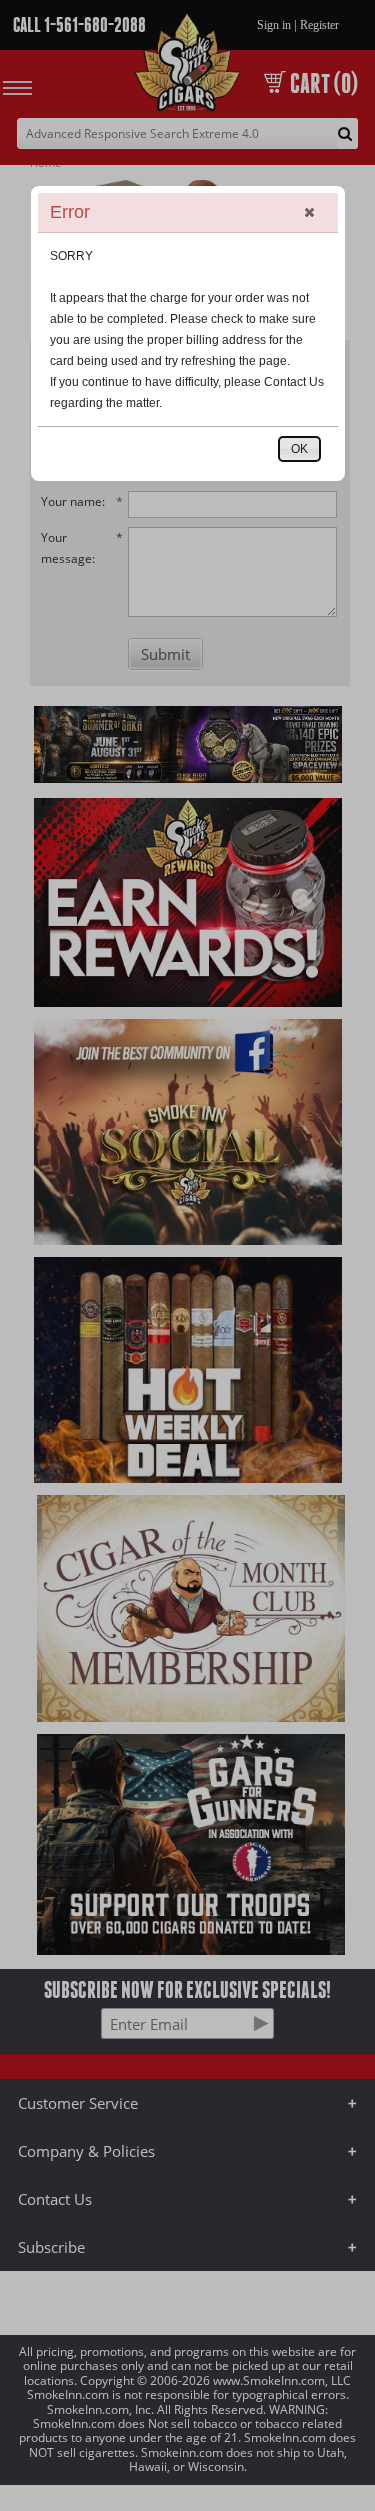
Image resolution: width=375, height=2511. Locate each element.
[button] (309, 212)
